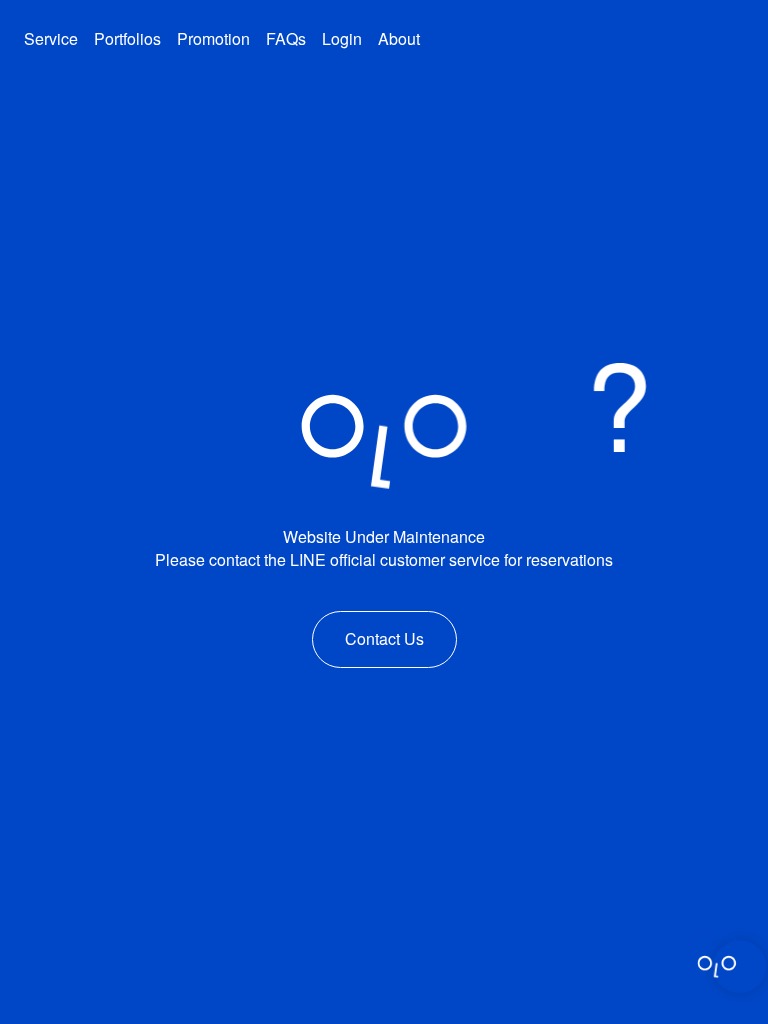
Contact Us (384, 638)
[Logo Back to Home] (614, 33)
